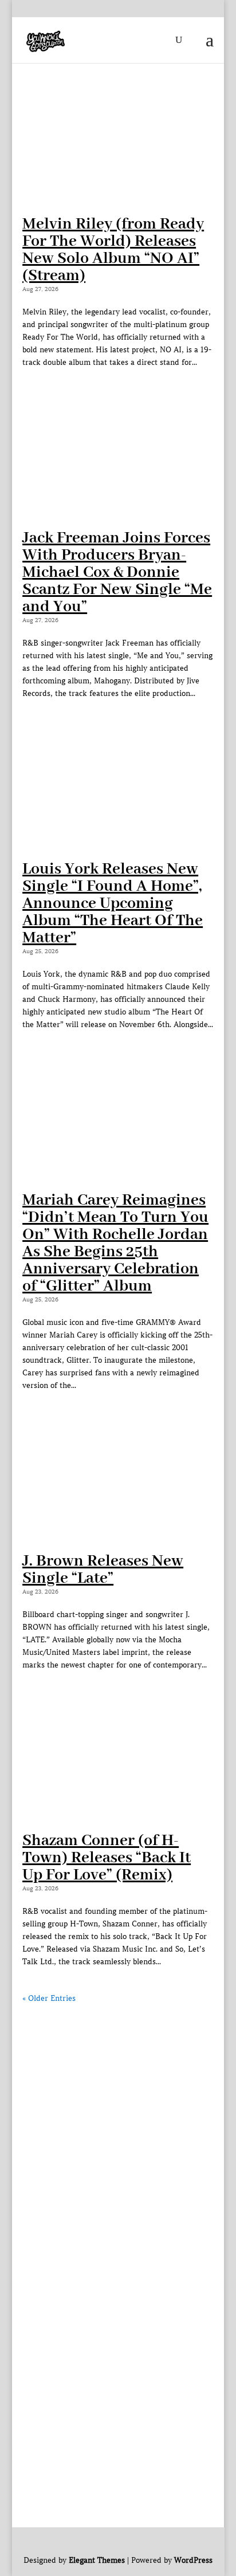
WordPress (193, 2560)
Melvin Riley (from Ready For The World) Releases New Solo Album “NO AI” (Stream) (113, 250)
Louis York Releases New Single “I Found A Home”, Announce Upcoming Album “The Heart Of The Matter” (113, 904)
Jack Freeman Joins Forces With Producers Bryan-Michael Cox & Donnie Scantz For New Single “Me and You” (117, 573)
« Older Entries (49, 1998)
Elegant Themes (97, 2560)
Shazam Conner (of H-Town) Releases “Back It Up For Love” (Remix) (107, 1858)
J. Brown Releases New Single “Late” (103, 1570)
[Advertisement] (118, 2123)
